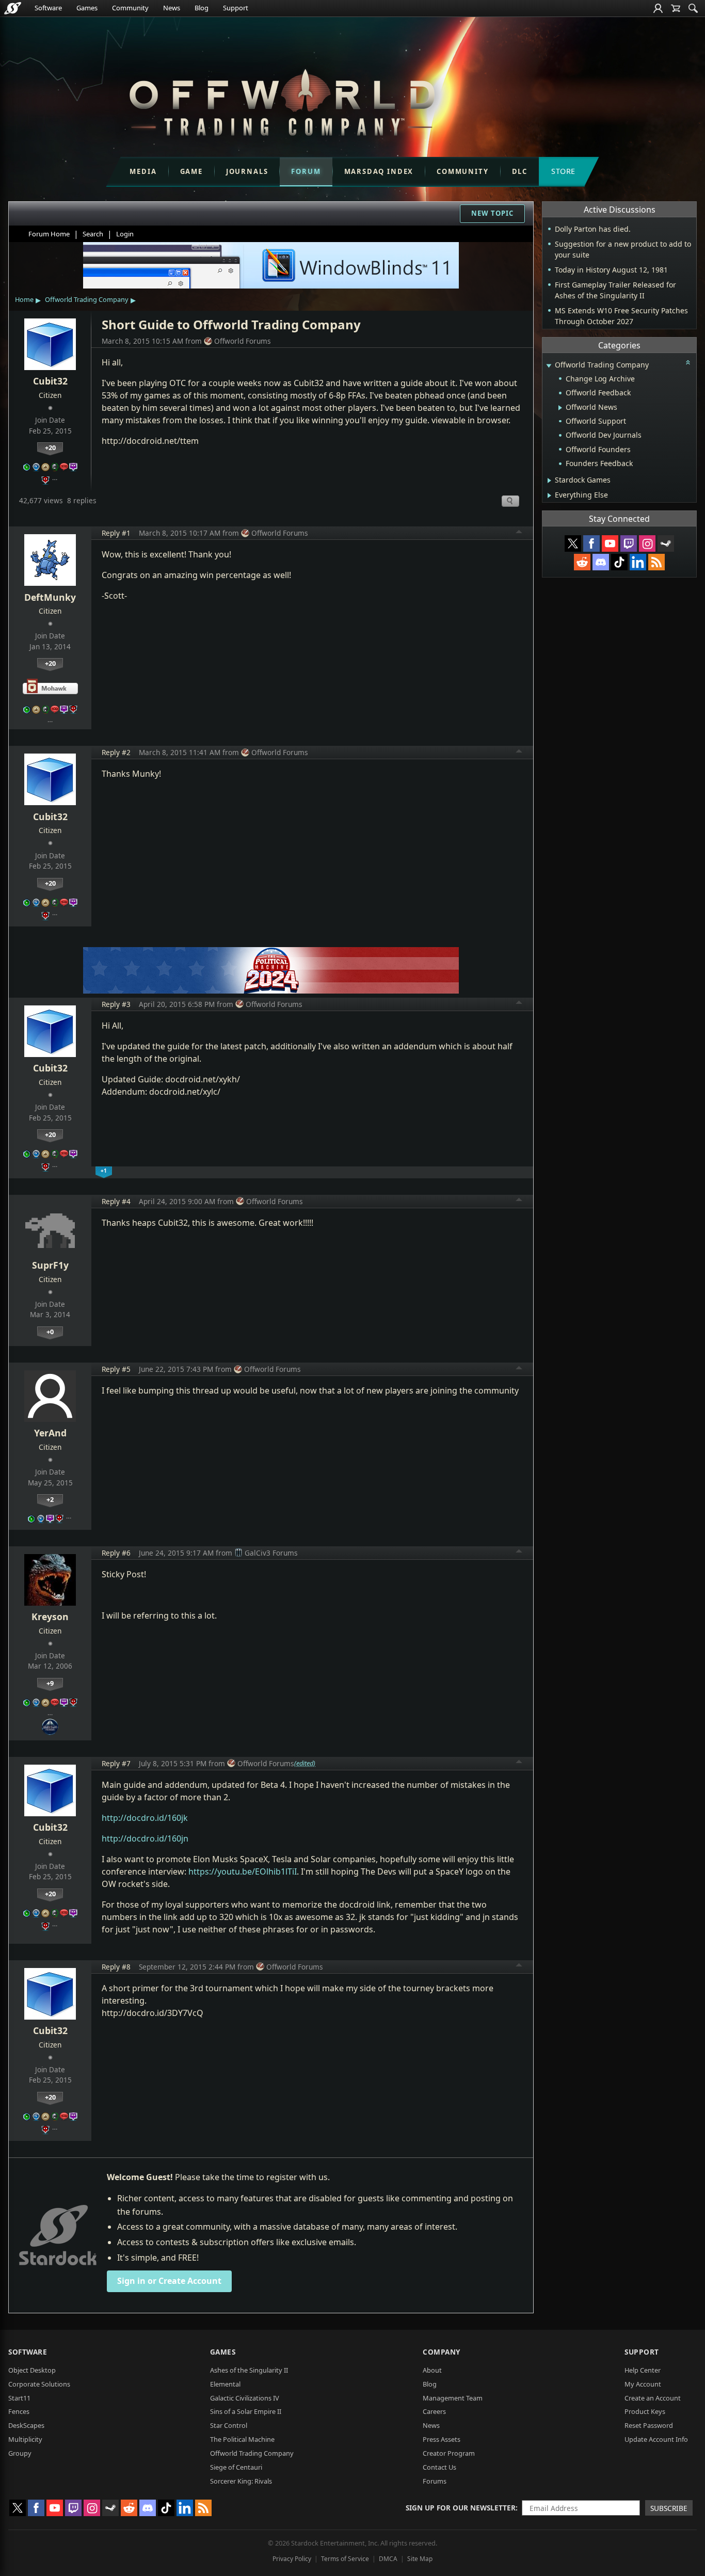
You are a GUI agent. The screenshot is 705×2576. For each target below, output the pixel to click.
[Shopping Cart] (676, 8)
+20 (50, 447)
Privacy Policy (292, 2559)
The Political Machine (242, 2439)
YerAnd (50, 1433)
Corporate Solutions (39, 2384)
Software (48, 8)
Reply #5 (116, 1369)
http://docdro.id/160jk (145, 1818)
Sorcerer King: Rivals (241, 2481)
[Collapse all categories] (688, 362)
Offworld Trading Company (87, 299)
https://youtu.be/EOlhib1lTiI (243, 1871)
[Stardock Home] (13, 8)
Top (519, 533)
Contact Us (439, 2467)
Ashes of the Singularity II (249, 2370)
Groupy (20, 2453)
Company (442, 2352)
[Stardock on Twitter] (573, 543)
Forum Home (49, 234)
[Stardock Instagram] (647, 543)
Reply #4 (116, 1201)
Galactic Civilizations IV (245, 2398)
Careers (434, 2411)
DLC (520, 171)
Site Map (420, 2559)
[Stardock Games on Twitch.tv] (629, 543)
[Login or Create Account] (658, 8)
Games (87, 8)
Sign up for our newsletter (461, 2508)
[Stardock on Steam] (666, 543)
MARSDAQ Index (379, 171)
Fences (19, 2411)
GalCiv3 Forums (271, 1553)
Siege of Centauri (236, 2467)
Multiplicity (25, 2439)
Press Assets (442, 2439)
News (172, 8)
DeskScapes (26, 2425)
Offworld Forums (243, 341)
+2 (50, 1499)
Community (130, 8)
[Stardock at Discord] (601, 562)
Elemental (225, 2384)
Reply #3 (116, 1004)
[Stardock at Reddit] (582, 562)
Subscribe (669, 2508)
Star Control (229, 2425)
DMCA (388, 2559)
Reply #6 (116, 1553)
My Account (643, 2384)
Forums (435, 2481)
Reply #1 (116, 533)
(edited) (305, 1763)
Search (93, 234)
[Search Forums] (693, 8)
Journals (247, 171)
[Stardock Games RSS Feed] (656, 562)
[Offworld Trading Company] (282, 100)
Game (191, 171)
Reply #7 (116, 1763)
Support (236, 8)
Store (563, 171)
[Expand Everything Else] (549, 495)
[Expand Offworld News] (560, 408)
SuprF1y (50, 1265)
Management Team (453, 2398)
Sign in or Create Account (169, 2281)
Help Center (643, 2370)
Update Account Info (656, 2439)
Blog (202, 8)
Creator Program (449, 2453)
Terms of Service (345, 2559)
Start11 (19, 2398)
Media (143, 171)
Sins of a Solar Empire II (246, 2411)
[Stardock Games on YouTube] (610, 543)
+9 (50, 1683)
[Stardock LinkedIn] (638, 562)
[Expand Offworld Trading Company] (549, 366)
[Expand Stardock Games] (549, 481)
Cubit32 (50, 381)
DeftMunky (50, 597)
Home (24, 299)
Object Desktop (32, 2370)
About (432, 2370)
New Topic (492, 213)
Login (125, 234)
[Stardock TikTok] (619, 562)
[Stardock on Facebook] (591, 543)
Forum (306, 171)
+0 (50, 1332)
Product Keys (645, 2411)
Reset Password (649, 2425)
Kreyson (50, 1617)
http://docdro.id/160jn (145, 1838)
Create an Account (653, 2398)
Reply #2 (116, 752)
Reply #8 (116, 1967)
